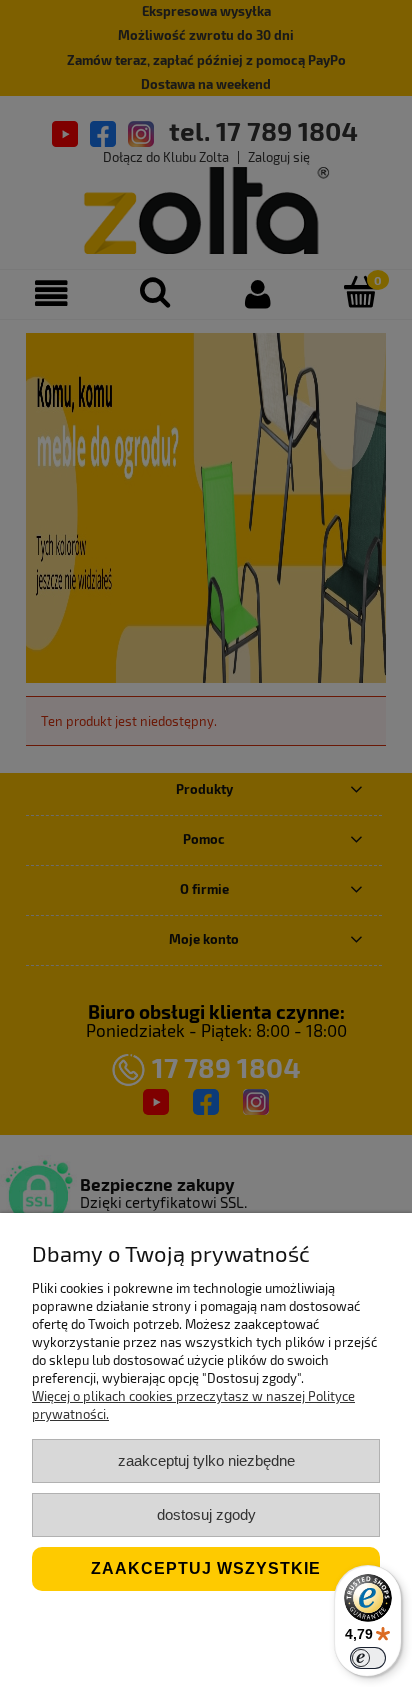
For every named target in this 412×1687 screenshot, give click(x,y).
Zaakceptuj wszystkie (206, 1568)
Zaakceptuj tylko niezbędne (206, 1460)
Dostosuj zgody (206, 1514)
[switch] (368, 1658)
